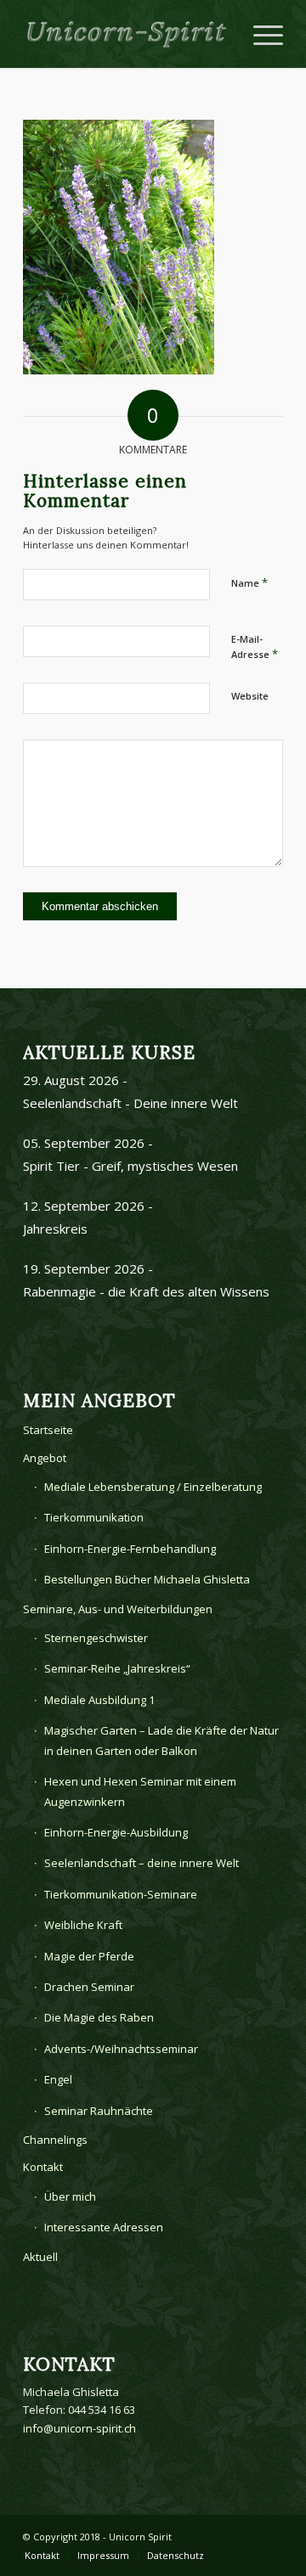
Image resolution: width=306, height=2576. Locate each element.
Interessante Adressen (104, 2227)
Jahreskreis (55, 1229)
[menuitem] (42, 2556)
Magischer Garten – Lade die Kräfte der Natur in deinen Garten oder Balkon (161, 1740)
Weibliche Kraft (83, 1925)
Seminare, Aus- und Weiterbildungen (118, 1609)
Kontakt (43, 2167)
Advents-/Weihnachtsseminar (121, 2049)
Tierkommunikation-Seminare (121, 1894)
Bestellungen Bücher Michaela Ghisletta (147, 1579)
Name (249, 582)
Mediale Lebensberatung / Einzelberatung (153, 1487)
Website (250, 696)
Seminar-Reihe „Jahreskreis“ (117, 1668)
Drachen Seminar (89, 1987)
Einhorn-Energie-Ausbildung (116, 1832)
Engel (58, 2079)
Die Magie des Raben (99, 2017)
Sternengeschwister (96, 1638)
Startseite (48, 1430)
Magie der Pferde (89, 1956)
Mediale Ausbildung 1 (99, 1700)
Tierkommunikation (94, 1517)
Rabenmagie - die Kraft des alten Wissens (146, 1291)
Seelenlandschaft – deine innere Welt (142, 1863)
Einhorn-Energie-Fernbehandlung (130, 1549)
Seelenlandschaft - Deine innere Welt (130, 1103)
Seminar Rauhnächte (99, 2111)
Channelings (55, 2140)
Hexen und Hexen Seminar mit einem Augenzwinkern (140, 1791)
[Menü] (260, 34)
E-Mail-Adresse (255, 647)
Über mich (70, 2196)
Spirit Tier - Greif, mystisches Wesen (130, 1166)
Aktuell (40, 2257)
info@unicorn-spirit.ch (79, 2428)
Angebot (45, 1458)
